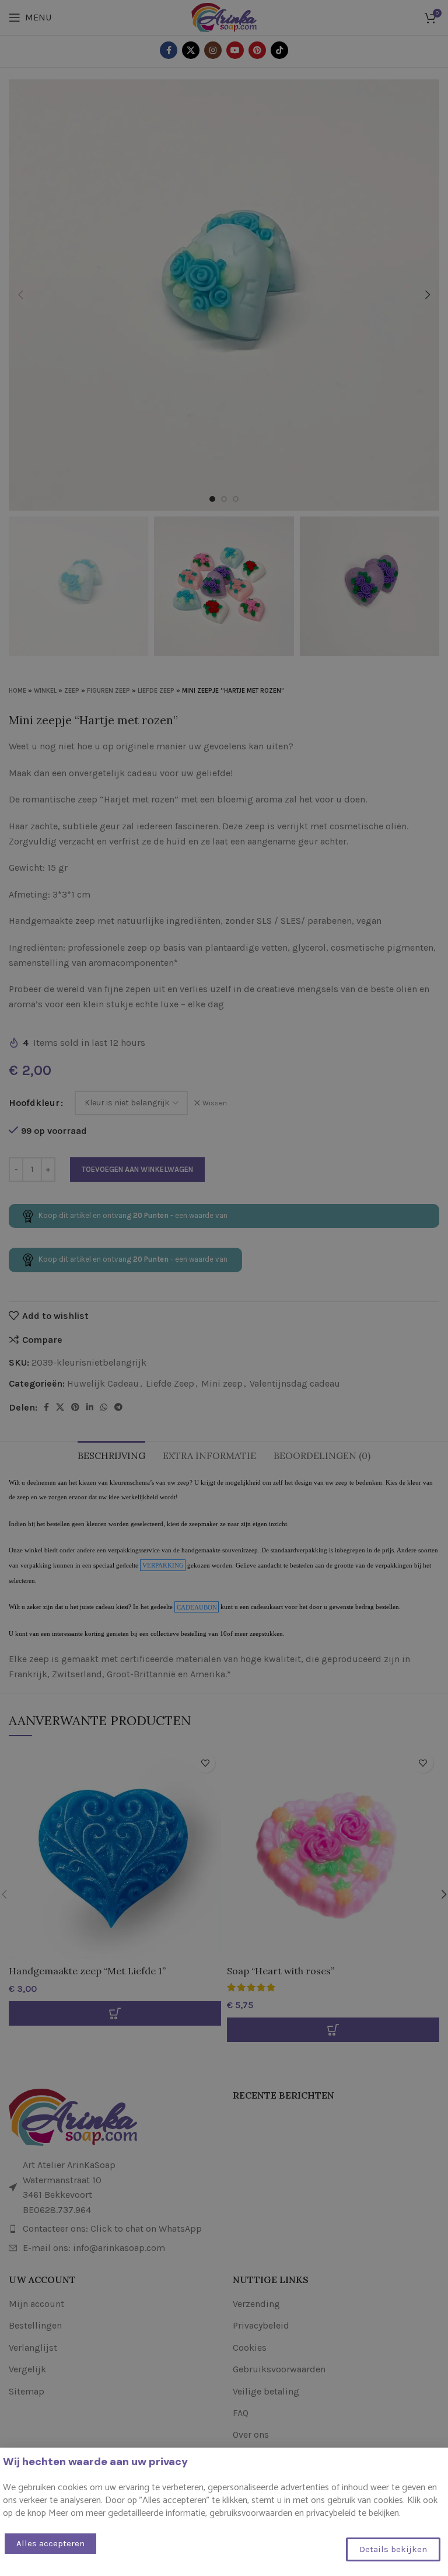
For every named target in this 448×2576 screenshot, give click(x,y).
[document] (224, 1288)
